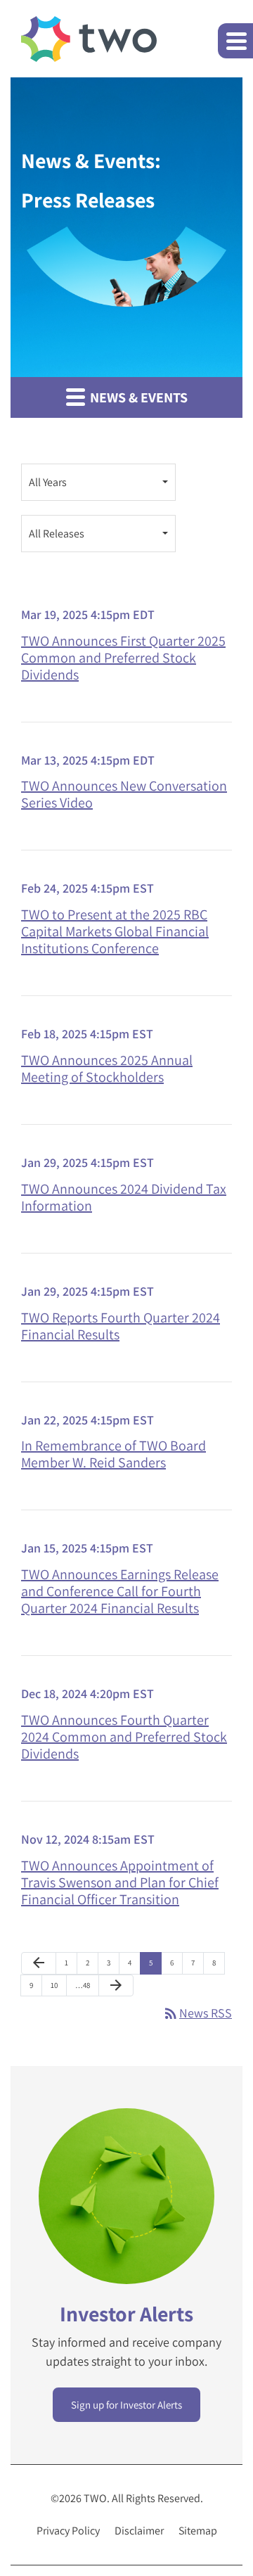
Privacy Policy (68, 2531)
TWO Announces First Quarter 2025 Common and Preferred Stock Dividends (123, 658)
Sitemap (198, 2531)
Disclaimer (139, 2531)
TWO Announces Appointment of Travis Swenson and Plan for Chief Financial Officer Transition (120, 1882)
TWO (95, 2498)
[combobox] (98, 482)
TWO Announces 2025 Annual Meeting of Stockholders (107, 1069)
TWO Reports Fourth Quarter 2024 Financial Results (121, 1326)
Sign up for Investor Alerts (126, 2405)
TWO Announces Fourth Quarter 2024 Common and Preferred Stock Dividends (124, 1737)
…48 (83, 1985)
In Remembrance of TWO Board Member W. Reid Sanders (113, 1454)
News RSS (197, 2013)
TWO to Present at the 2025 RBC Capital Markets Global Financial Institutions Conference (115, 931)
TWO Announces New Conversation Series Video (124, 794)
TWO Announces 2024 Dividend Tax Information (124, 1197)
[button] (235, 41)
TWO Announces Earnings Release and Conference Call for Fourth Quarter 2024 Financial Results (120, 1591)
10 (54, 1985)
